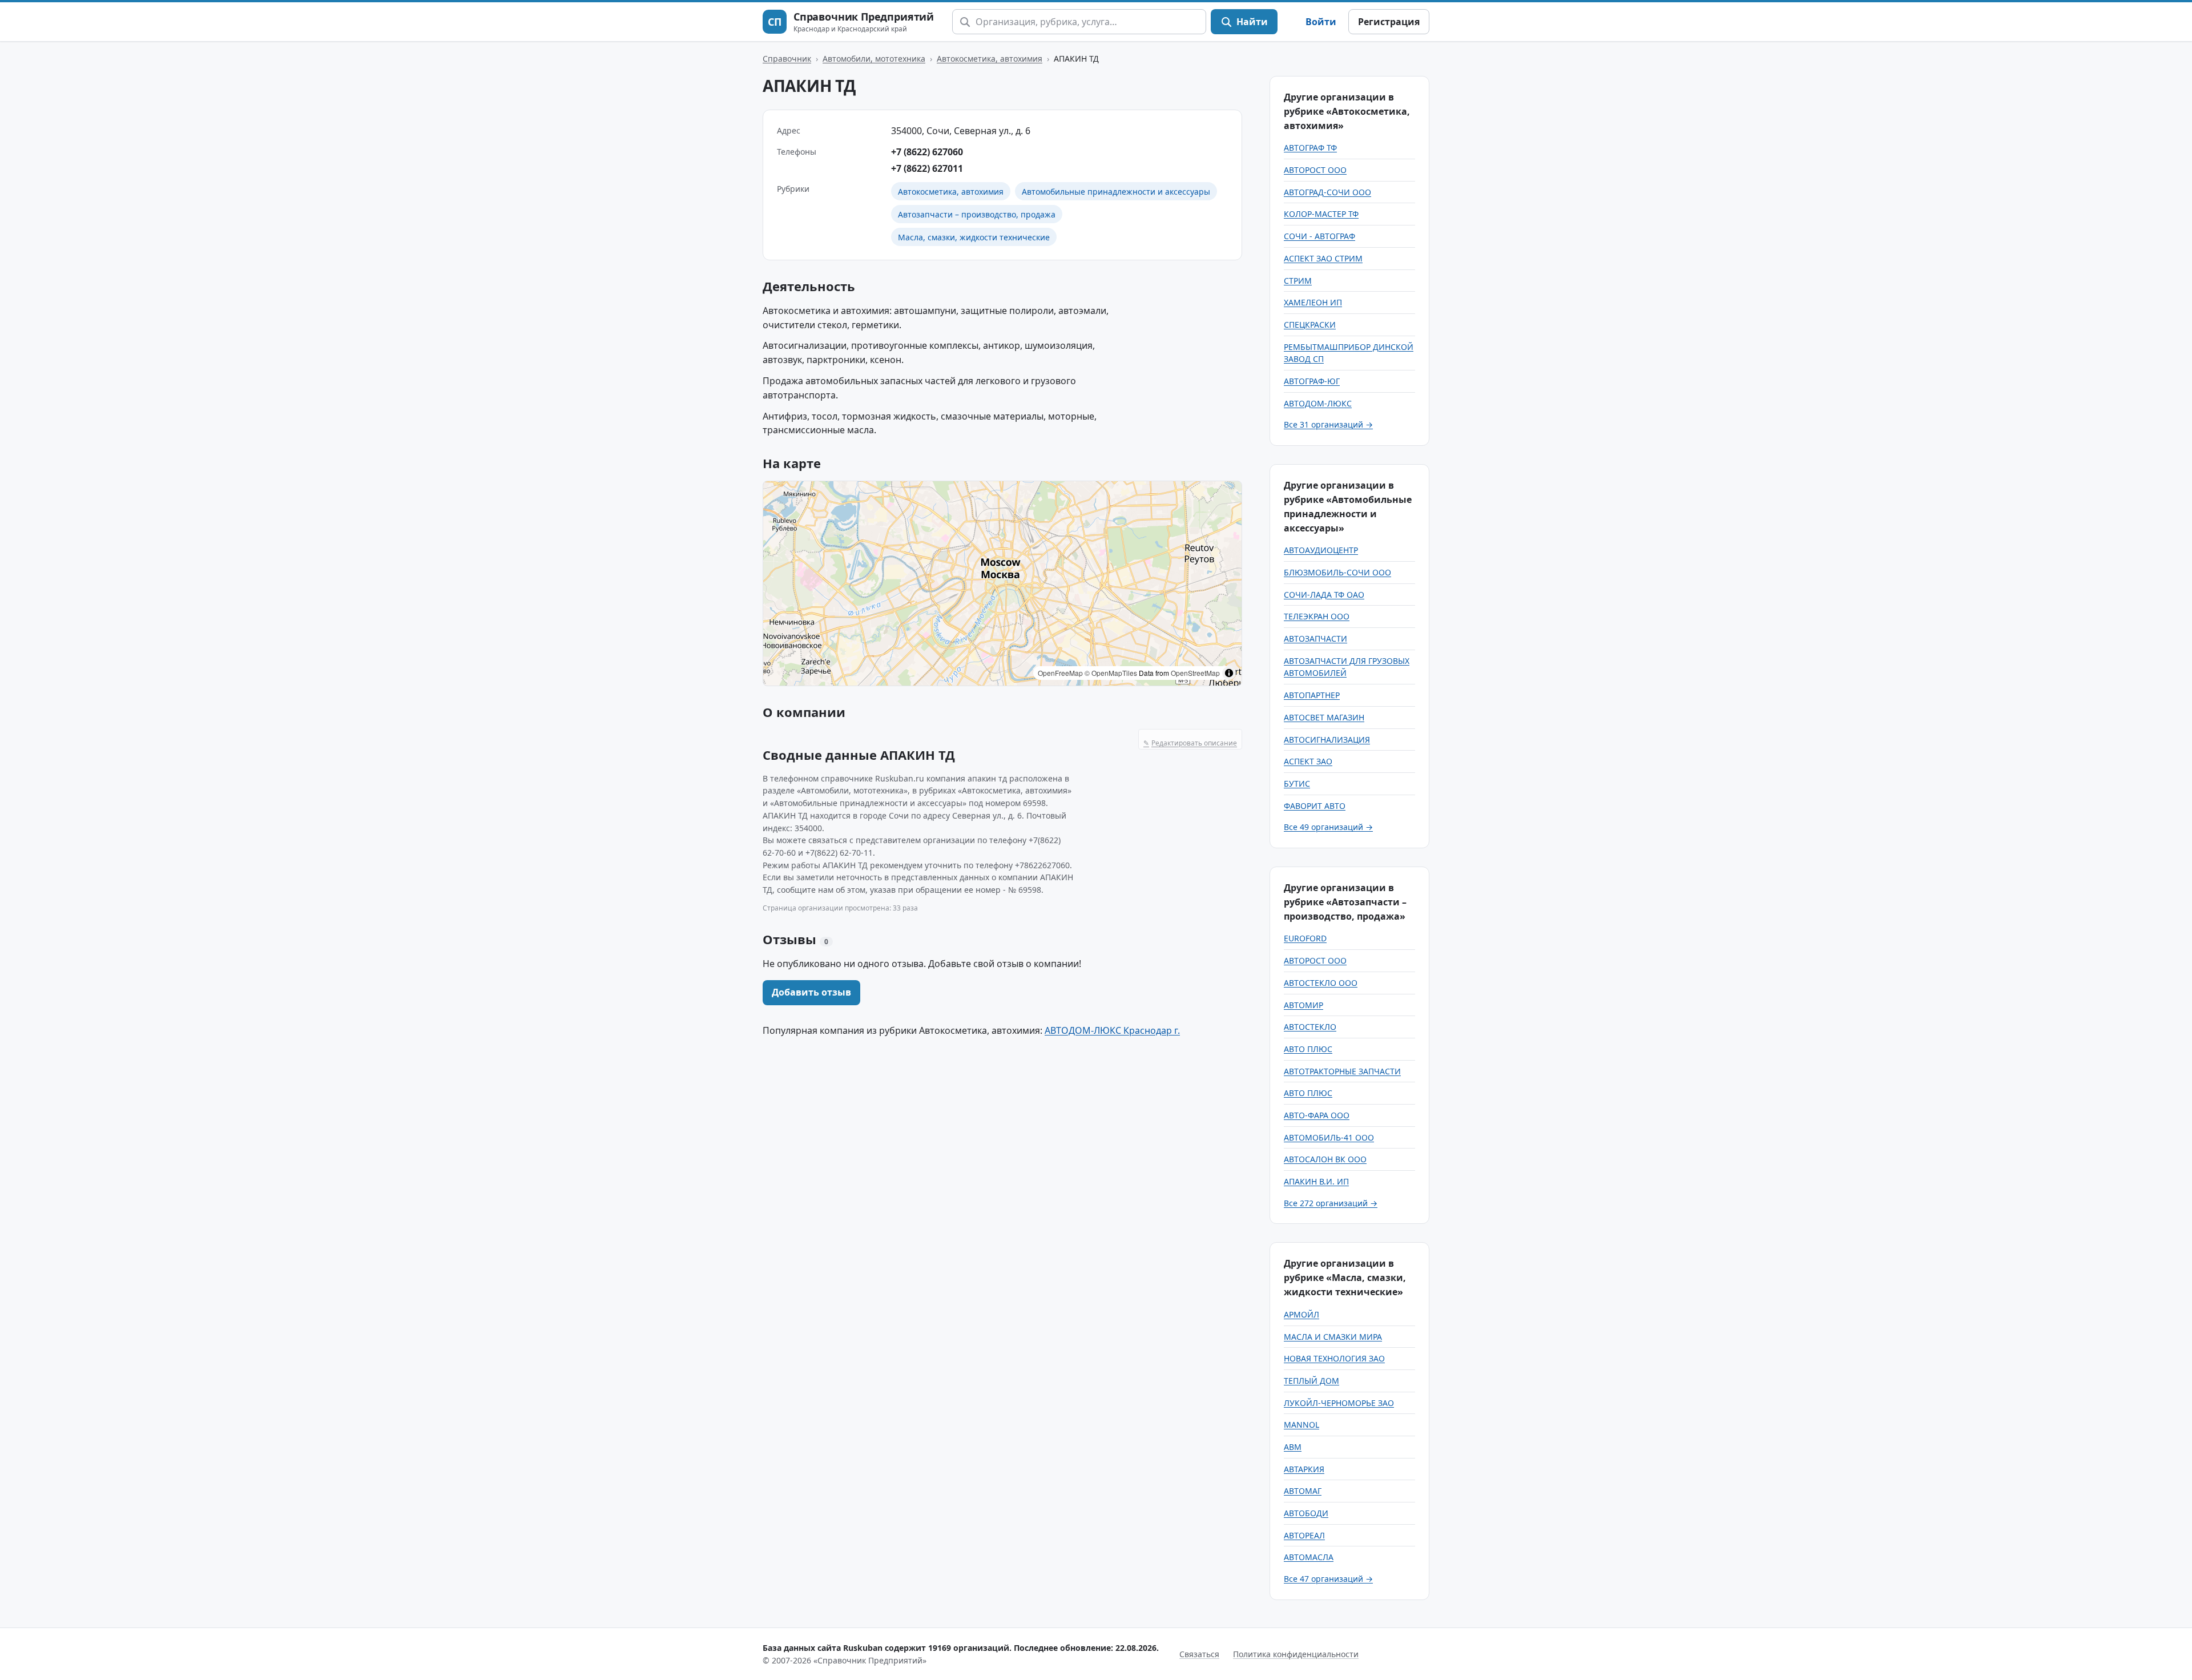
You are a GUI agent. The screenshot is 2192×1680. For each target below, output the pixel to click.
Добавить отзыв (811, 992)
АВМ (1293, 1447)
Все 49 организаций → (1328, 827)
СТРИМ (1298, 281)
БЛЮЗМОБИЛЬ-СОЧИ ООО (1337, 572)
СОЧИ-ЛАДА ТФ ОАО (1324, 595)
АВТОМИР (1303, 1005)
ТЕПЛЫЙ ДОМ (1311, 1381)
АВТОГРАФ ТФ (1310, 148)
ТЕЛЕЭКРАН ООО (1317, 616)
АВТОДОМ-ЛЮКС (1318, 403)
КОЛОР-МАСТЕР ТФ (1321, 214)
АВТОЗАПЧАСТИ (1315, 638)
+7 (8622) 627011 (927, 168)
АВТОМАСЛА (1309, 1557)
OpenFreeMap (1060, 673)
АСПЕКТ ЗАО (1308, 761)
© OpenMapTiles (1111, 673)
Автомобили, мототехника (874, 59)
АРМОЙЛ (1301, 1314)
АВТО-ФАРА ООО (1317, 1115)
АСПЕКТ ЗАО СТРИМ (1323, 258)
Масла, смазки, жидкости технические (974, 237)
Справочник (787, 59)
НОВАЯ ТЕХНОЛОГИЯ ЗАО (1334, 1358)
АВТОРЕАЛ (1304, 1535)
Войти (1321, 22)
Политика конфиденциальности (1296, 1654)
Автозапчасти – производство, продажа (977, 214)
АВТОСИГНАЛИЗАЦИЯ (1327, 740)
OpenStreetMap (1195, 673)
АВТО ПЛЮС (1308, 1049)
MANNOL (1301, 1425)
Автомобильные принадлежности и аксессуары (1116, 192)
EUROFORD (1305, 938)
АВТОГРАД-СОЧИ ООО (1327, 192)
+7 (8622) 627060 (927, 152)
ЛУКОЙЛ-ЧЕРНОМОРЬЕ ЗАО (1339, 1403)
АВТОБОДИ (1306, 1513)
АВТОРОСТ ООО (1315, 170)
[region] (1002, 583)
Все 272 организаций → (1331, 1203)
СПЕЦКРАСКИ (1310, 325)
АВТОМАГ (1303, 1491)
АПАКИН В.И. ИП (1316, 1181)
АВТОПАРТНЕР (1312, 695)
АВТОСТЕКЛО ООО (1321, 983)
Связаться (1199, 1654)
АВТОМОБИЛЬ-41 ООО (1329, 1137)
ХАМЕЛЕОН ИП (1313, 302)
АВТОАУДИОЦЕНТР (1321, 550)
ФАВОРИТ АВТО (1315, 806)
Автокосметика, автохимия (990, 59)
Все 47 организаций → (1328, 1579)
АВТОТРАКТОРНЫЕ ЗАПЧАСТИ (1342, 1071)
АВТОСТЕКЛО (1310, 1027)
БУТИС (1297, 783)
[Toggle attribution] (1229, 673)
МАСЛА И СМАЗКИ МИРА (1333, 1337)
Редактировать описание (1190, 743)
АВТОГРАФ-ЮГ (1312, 381)
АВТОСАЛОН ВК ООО (1325, 1159)
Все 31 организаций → (1328, 424)
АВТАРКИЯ (1304, 1469)
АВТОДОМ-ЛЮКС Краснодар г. (1112, 1030)
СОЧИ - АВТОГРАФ (1319, 236)
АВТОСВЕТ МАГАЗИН (1324, 717)
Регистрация (1389, 22)
